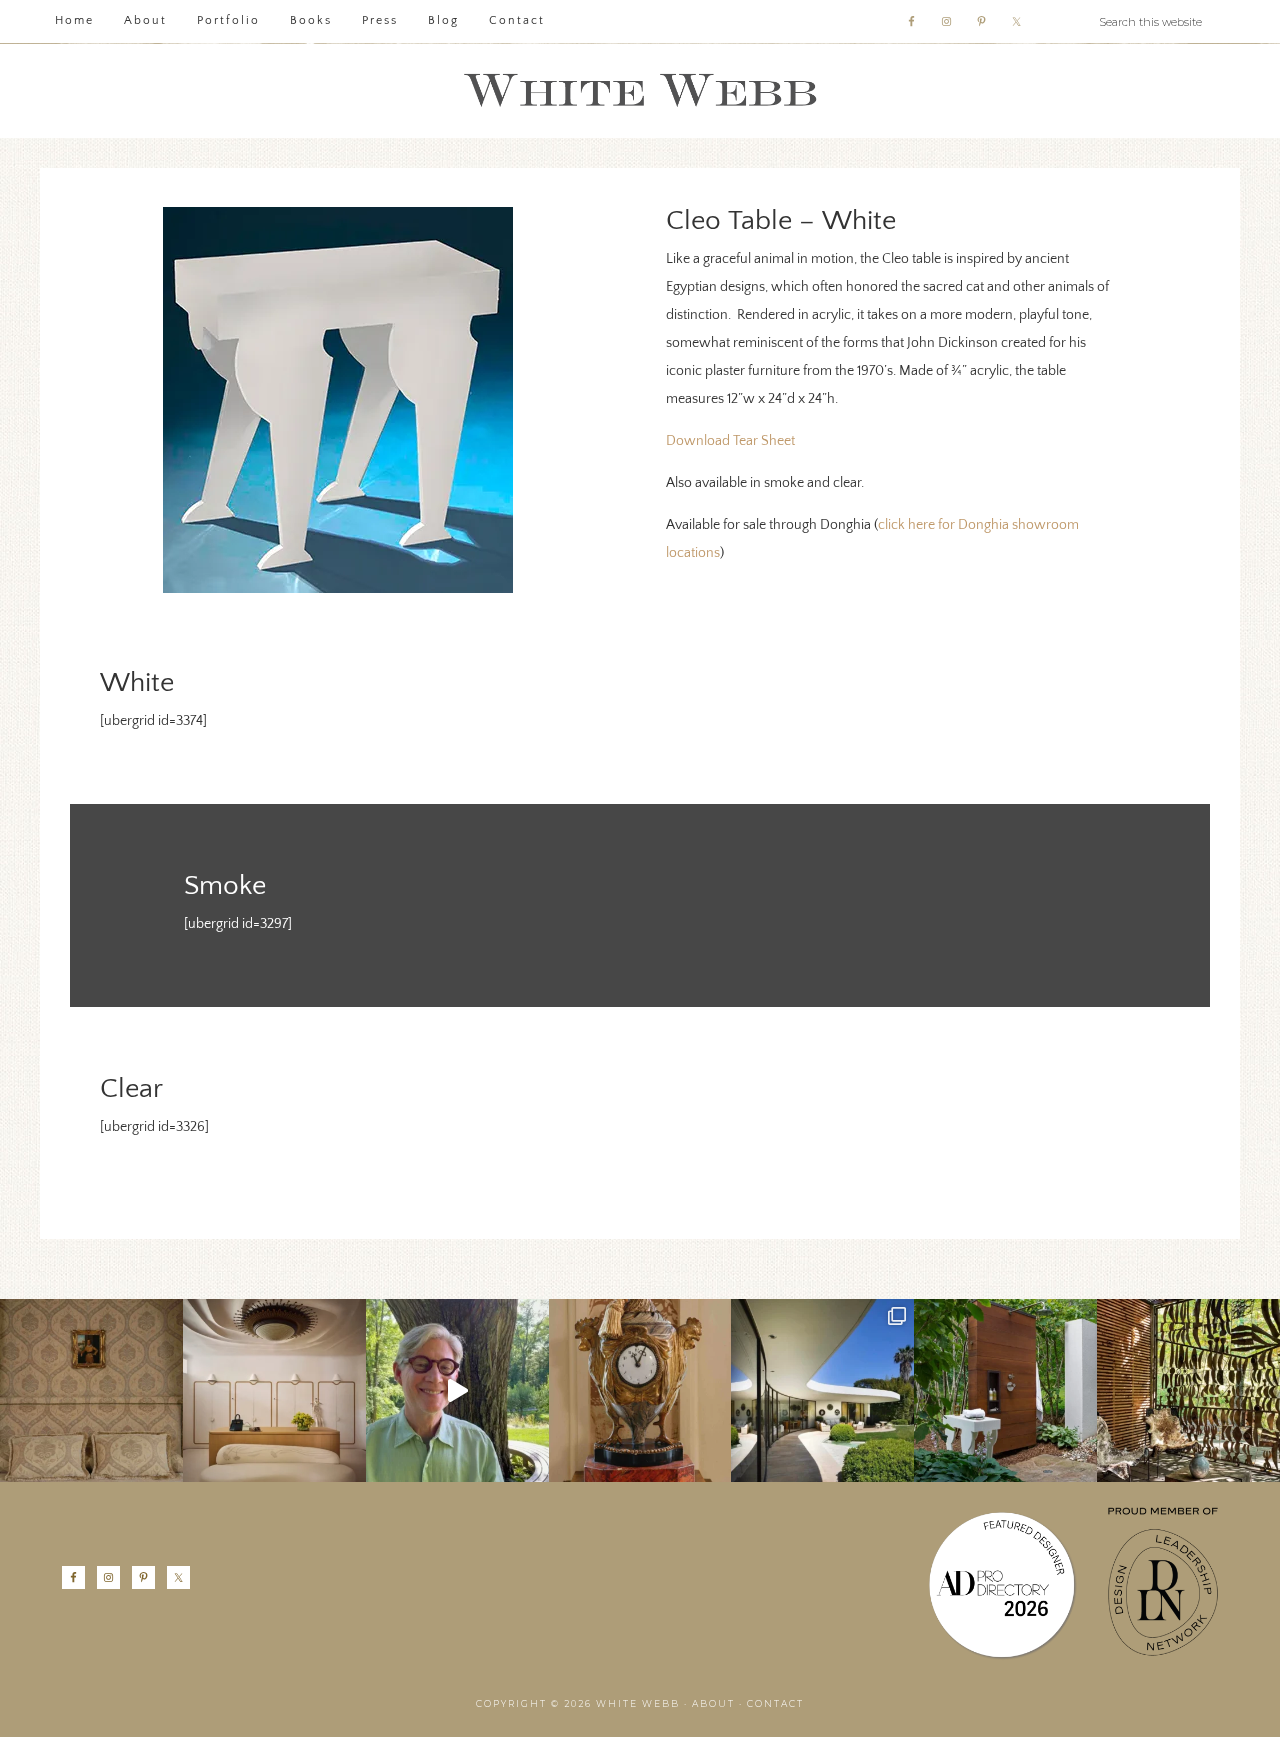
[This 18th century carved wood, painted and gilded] (640, 1390)
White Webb (640, 91)
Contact (775, 1703)
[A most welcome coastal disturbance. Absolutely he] (822, 1390)
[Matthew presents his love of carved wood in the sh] (457, 1390)
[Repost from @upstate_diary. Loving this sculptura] (1188, 1390)
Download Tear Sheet (730, 441)
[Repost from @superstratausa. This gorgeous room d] (274, 1390)
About (713, 1703)
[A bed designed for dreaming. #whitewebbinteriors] (91, 1390)
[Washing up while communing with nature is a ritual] (1005, 1390)
